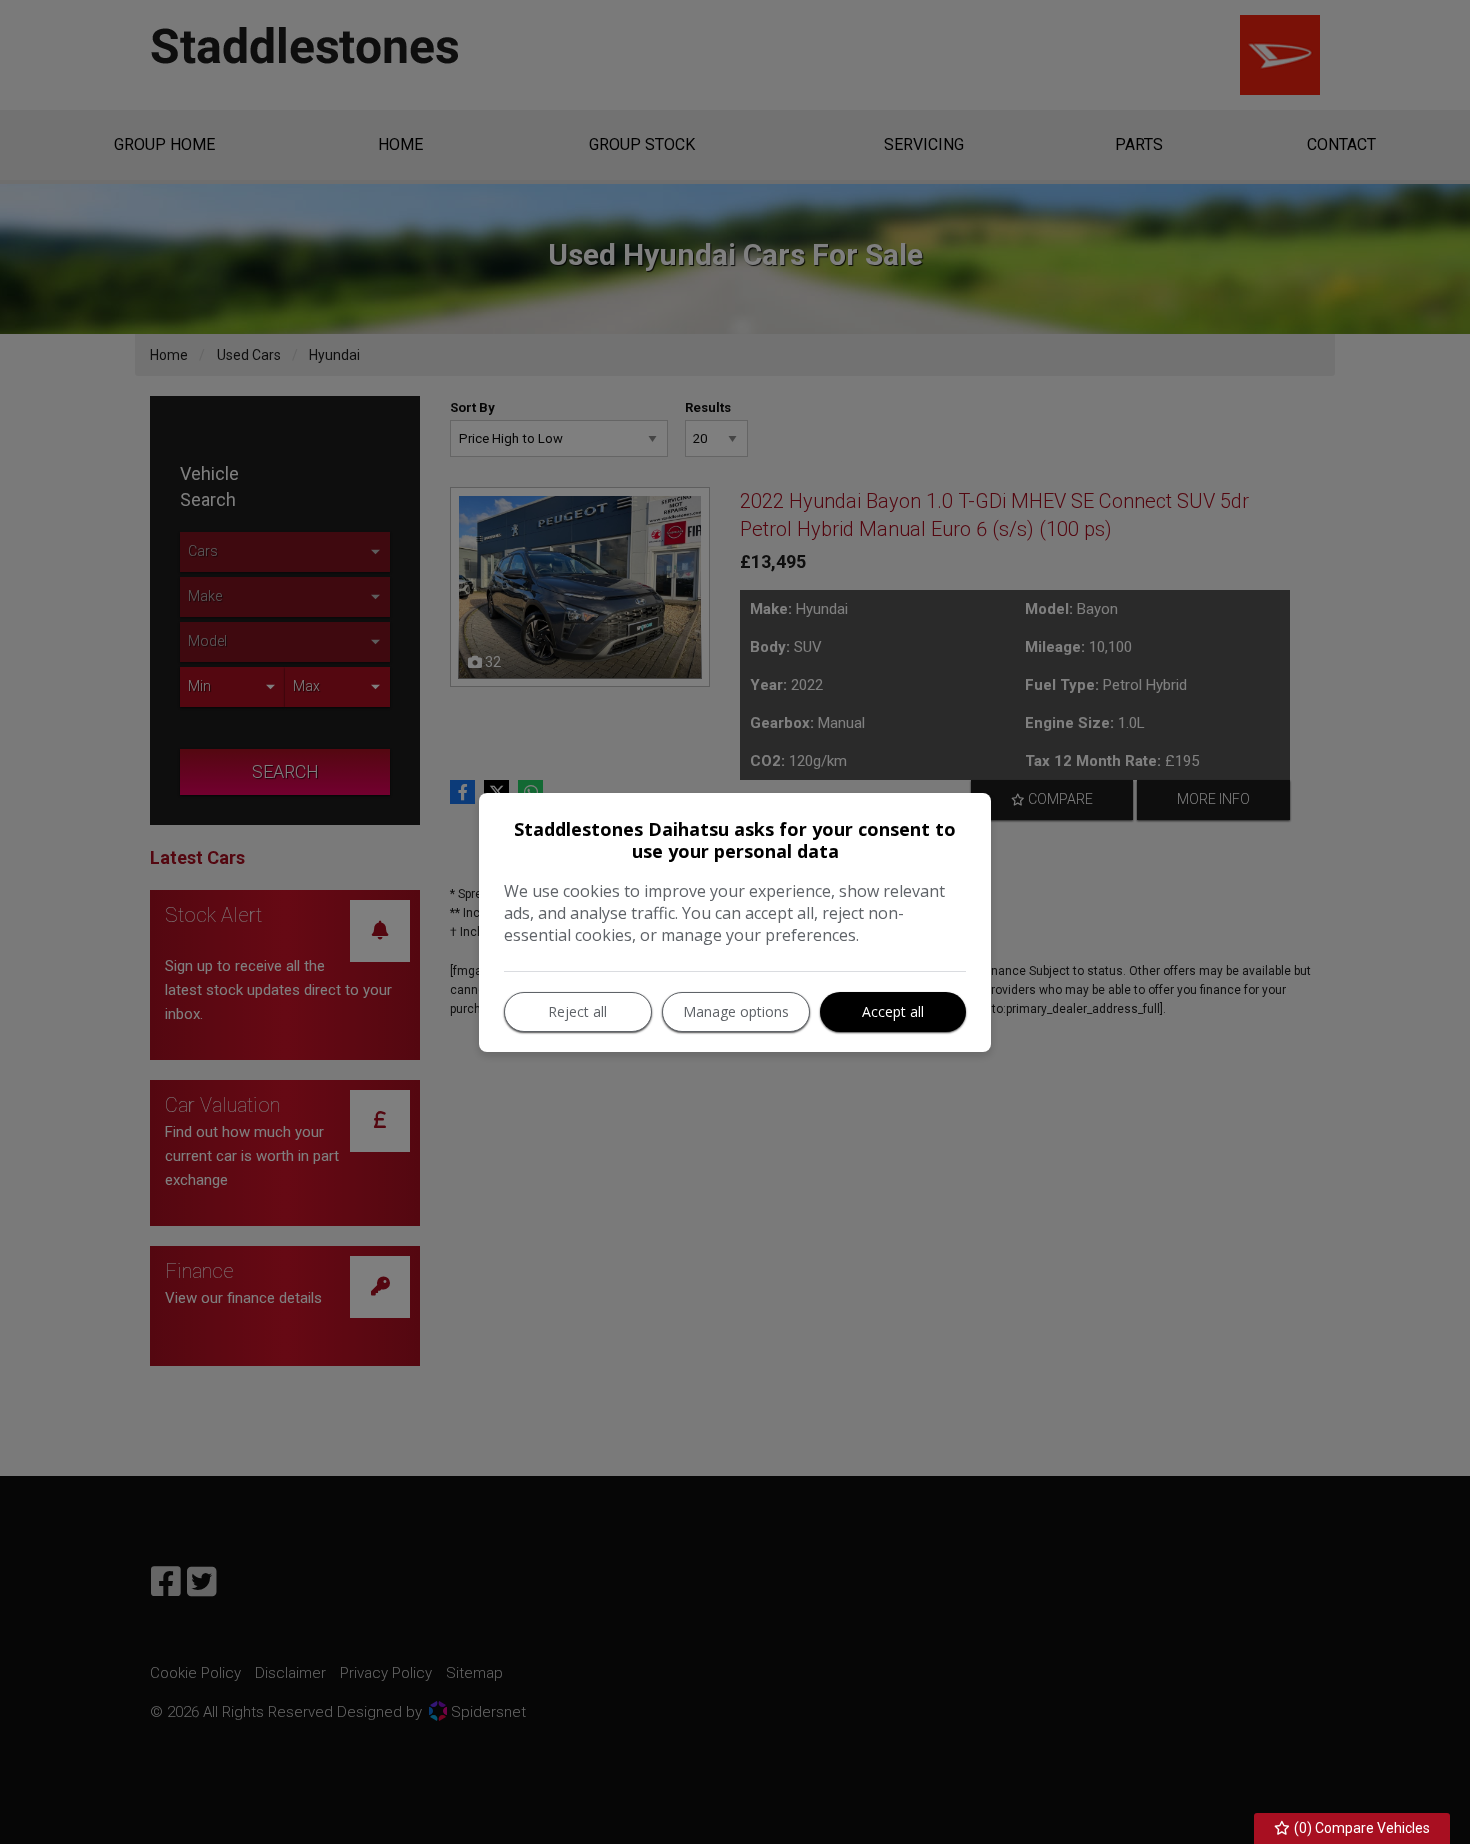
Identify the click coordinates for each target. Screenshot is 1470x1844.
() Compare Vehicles (1360, 1828)
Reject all (577, 1011)
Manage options (736, 1011)
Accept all (893, 1011)
